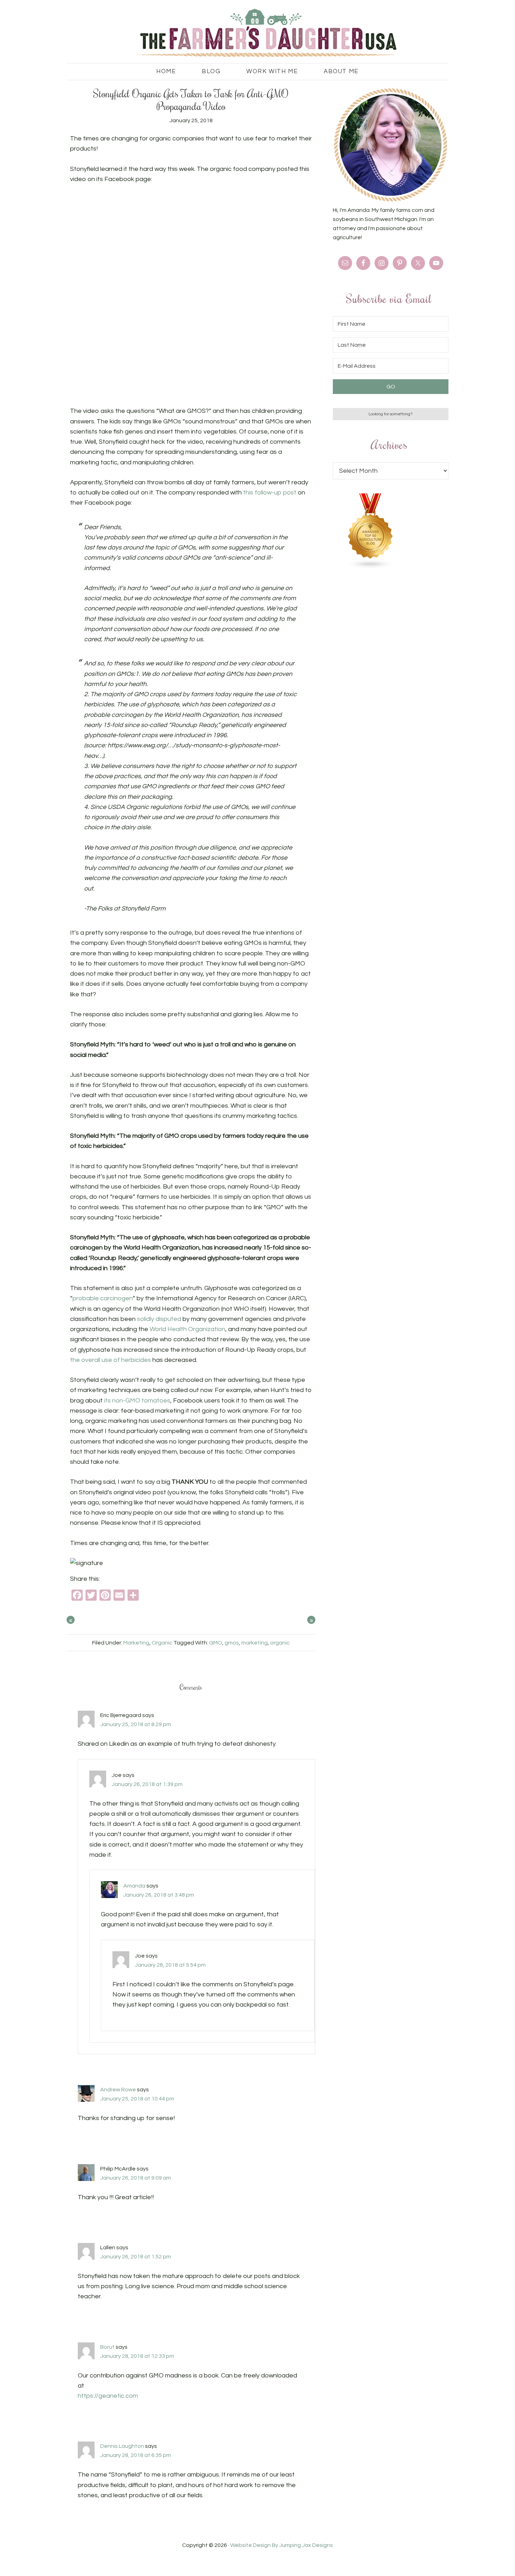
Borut (107, 2347)
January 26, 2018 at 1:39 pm (147, 1784)
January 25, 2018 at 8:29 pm (136, 1724)
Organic (162, 1643)
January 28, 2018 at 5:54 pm (170, 1965)
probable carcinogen (103, 1298)
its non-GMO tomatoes (137, 1401)
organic (280, 1643)
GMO (216, 1643)
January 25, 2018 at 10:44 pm (137, 2099)
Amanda (134, 1886)
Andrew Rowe (118, 2090)
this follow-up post (270, 493)
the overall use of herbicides (111, 1360)
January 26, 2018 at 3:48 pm (159, 1895)
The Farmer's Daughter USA (257, 33)
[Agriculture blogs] (371, 567)
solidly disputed (159, 1319)
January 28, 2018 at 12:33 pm (137, 2356)
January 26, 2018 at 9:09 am (136, 2178)
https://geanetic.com (108, 2396)
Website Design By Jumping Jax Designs (281, 2545)
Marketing (136, 1643)
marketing (255, 1643)
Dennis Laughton (122, 2446)
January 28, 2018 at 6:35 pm (136, 2455)
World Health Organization (187, 1329)
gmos (232, 1643)
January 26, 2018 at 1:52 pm (136, 2257)
